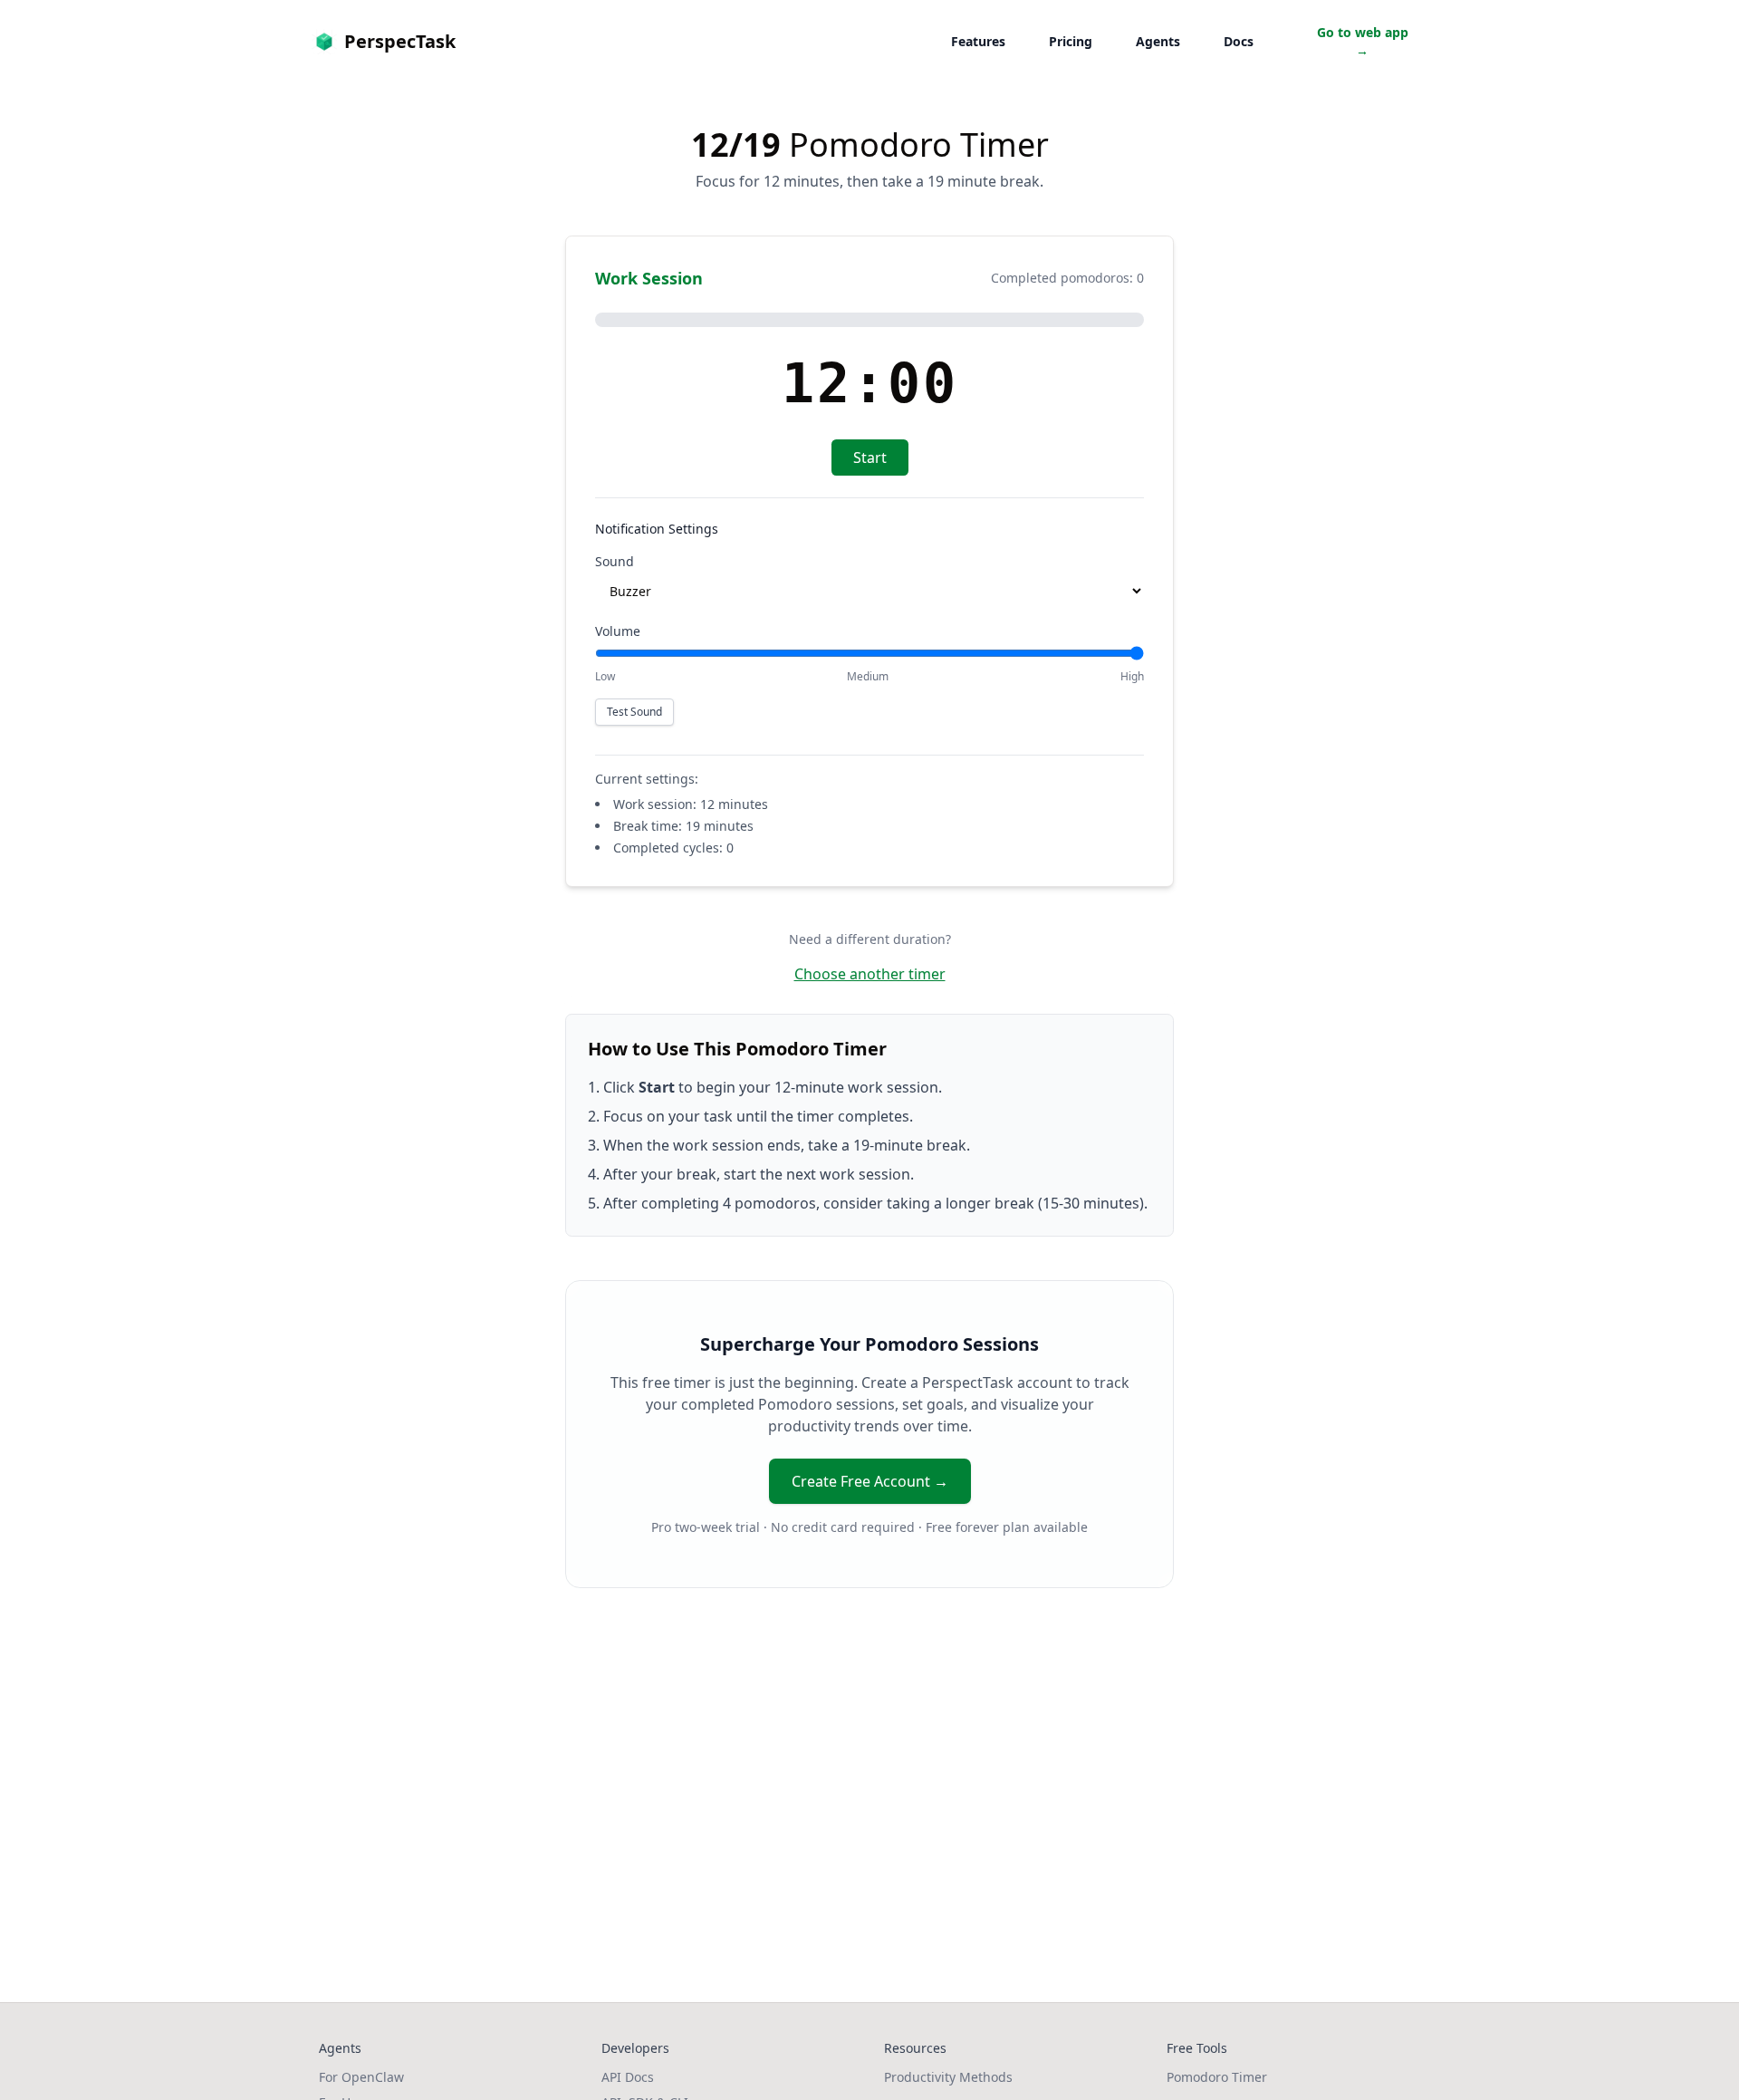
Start (870, 458)
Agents (1158, 41)
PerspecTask (400, 41)
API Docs (628, 2077)
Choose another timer (870, 974)
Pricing (1071, 41)
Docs (1239, 41)
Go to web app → (1363, 41)
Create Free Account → (870, 1481)
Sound (615, 561)
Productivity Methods (948, 2077)
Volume (618, 631)
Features (978, 41)
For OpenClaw (361, 2077)
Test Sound (634, 712)
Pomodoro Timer (1217, 2077)
